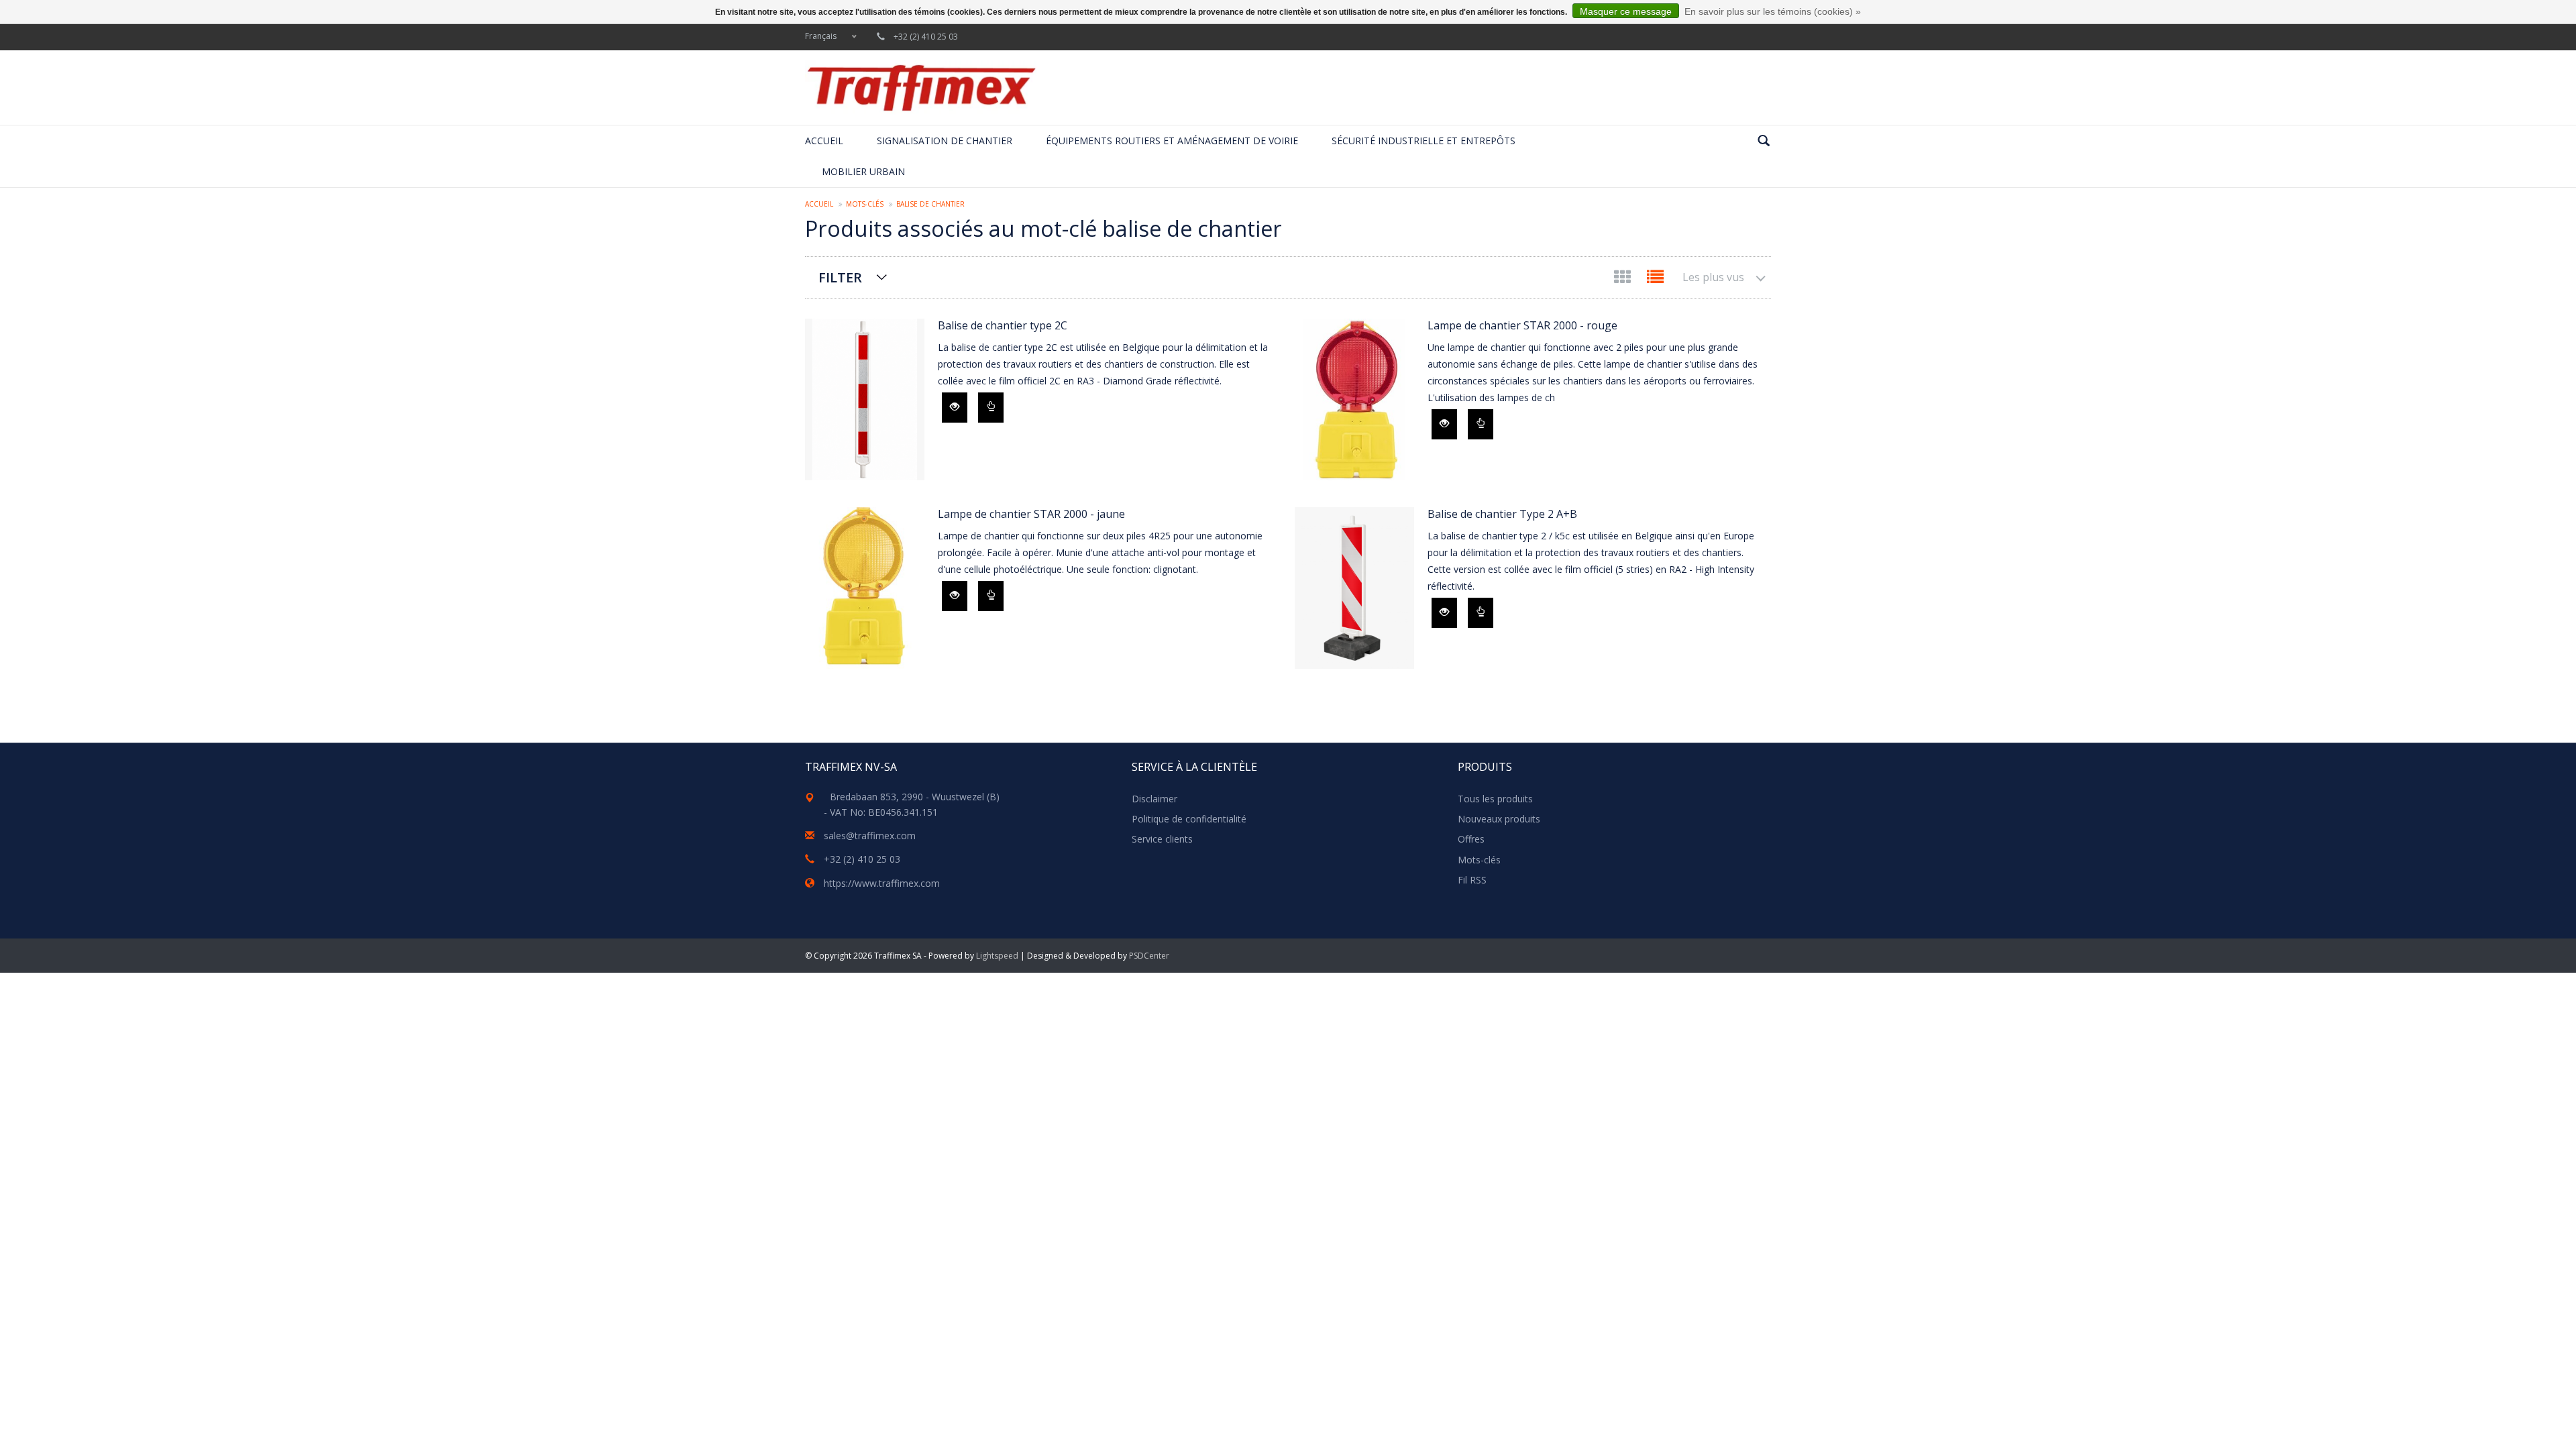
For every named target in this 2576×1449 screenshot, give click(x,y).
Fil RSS (1472, 880)
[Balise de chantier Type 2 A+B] (1354, 588)
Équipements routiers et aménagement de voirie (1172, 141)
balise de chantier (930, 204)
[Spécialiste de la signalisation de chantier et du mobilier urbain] (921, 88)
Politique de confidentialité (1189, 819)
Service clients (1162, 839)
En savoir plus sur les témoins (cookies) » (1773, 11)
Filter (840, 277)
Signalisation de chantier (945, 141)
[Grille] (1624, 279)
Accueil (824, 141)
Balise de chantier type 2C (1003, 325)
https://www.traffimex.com (882, 883)
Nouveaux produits (1499, 819)
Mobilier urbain (863, 171)
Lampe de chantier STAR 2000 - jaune (1031, 514)
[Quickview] (955, 408)
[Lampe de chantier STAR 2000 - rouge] (1354, 399)
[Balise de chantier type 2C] (865, 399)
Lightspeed (997, 956)
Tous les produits (1495, 799)
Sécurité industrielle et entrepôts (1424, 141)
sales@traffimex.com (870, 836)
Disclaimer (1155, 799)
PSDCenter (1149, 956)
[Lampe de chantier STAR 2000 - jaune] (865, 588)
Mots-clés (865, 204)
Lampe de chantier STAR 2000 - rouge (1522, 325)
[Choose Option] (991, 408)
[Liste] (1655, 279)
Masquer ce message (1626, 11)
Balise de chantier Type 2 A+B (1502, 514)
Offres (1471, 839)
